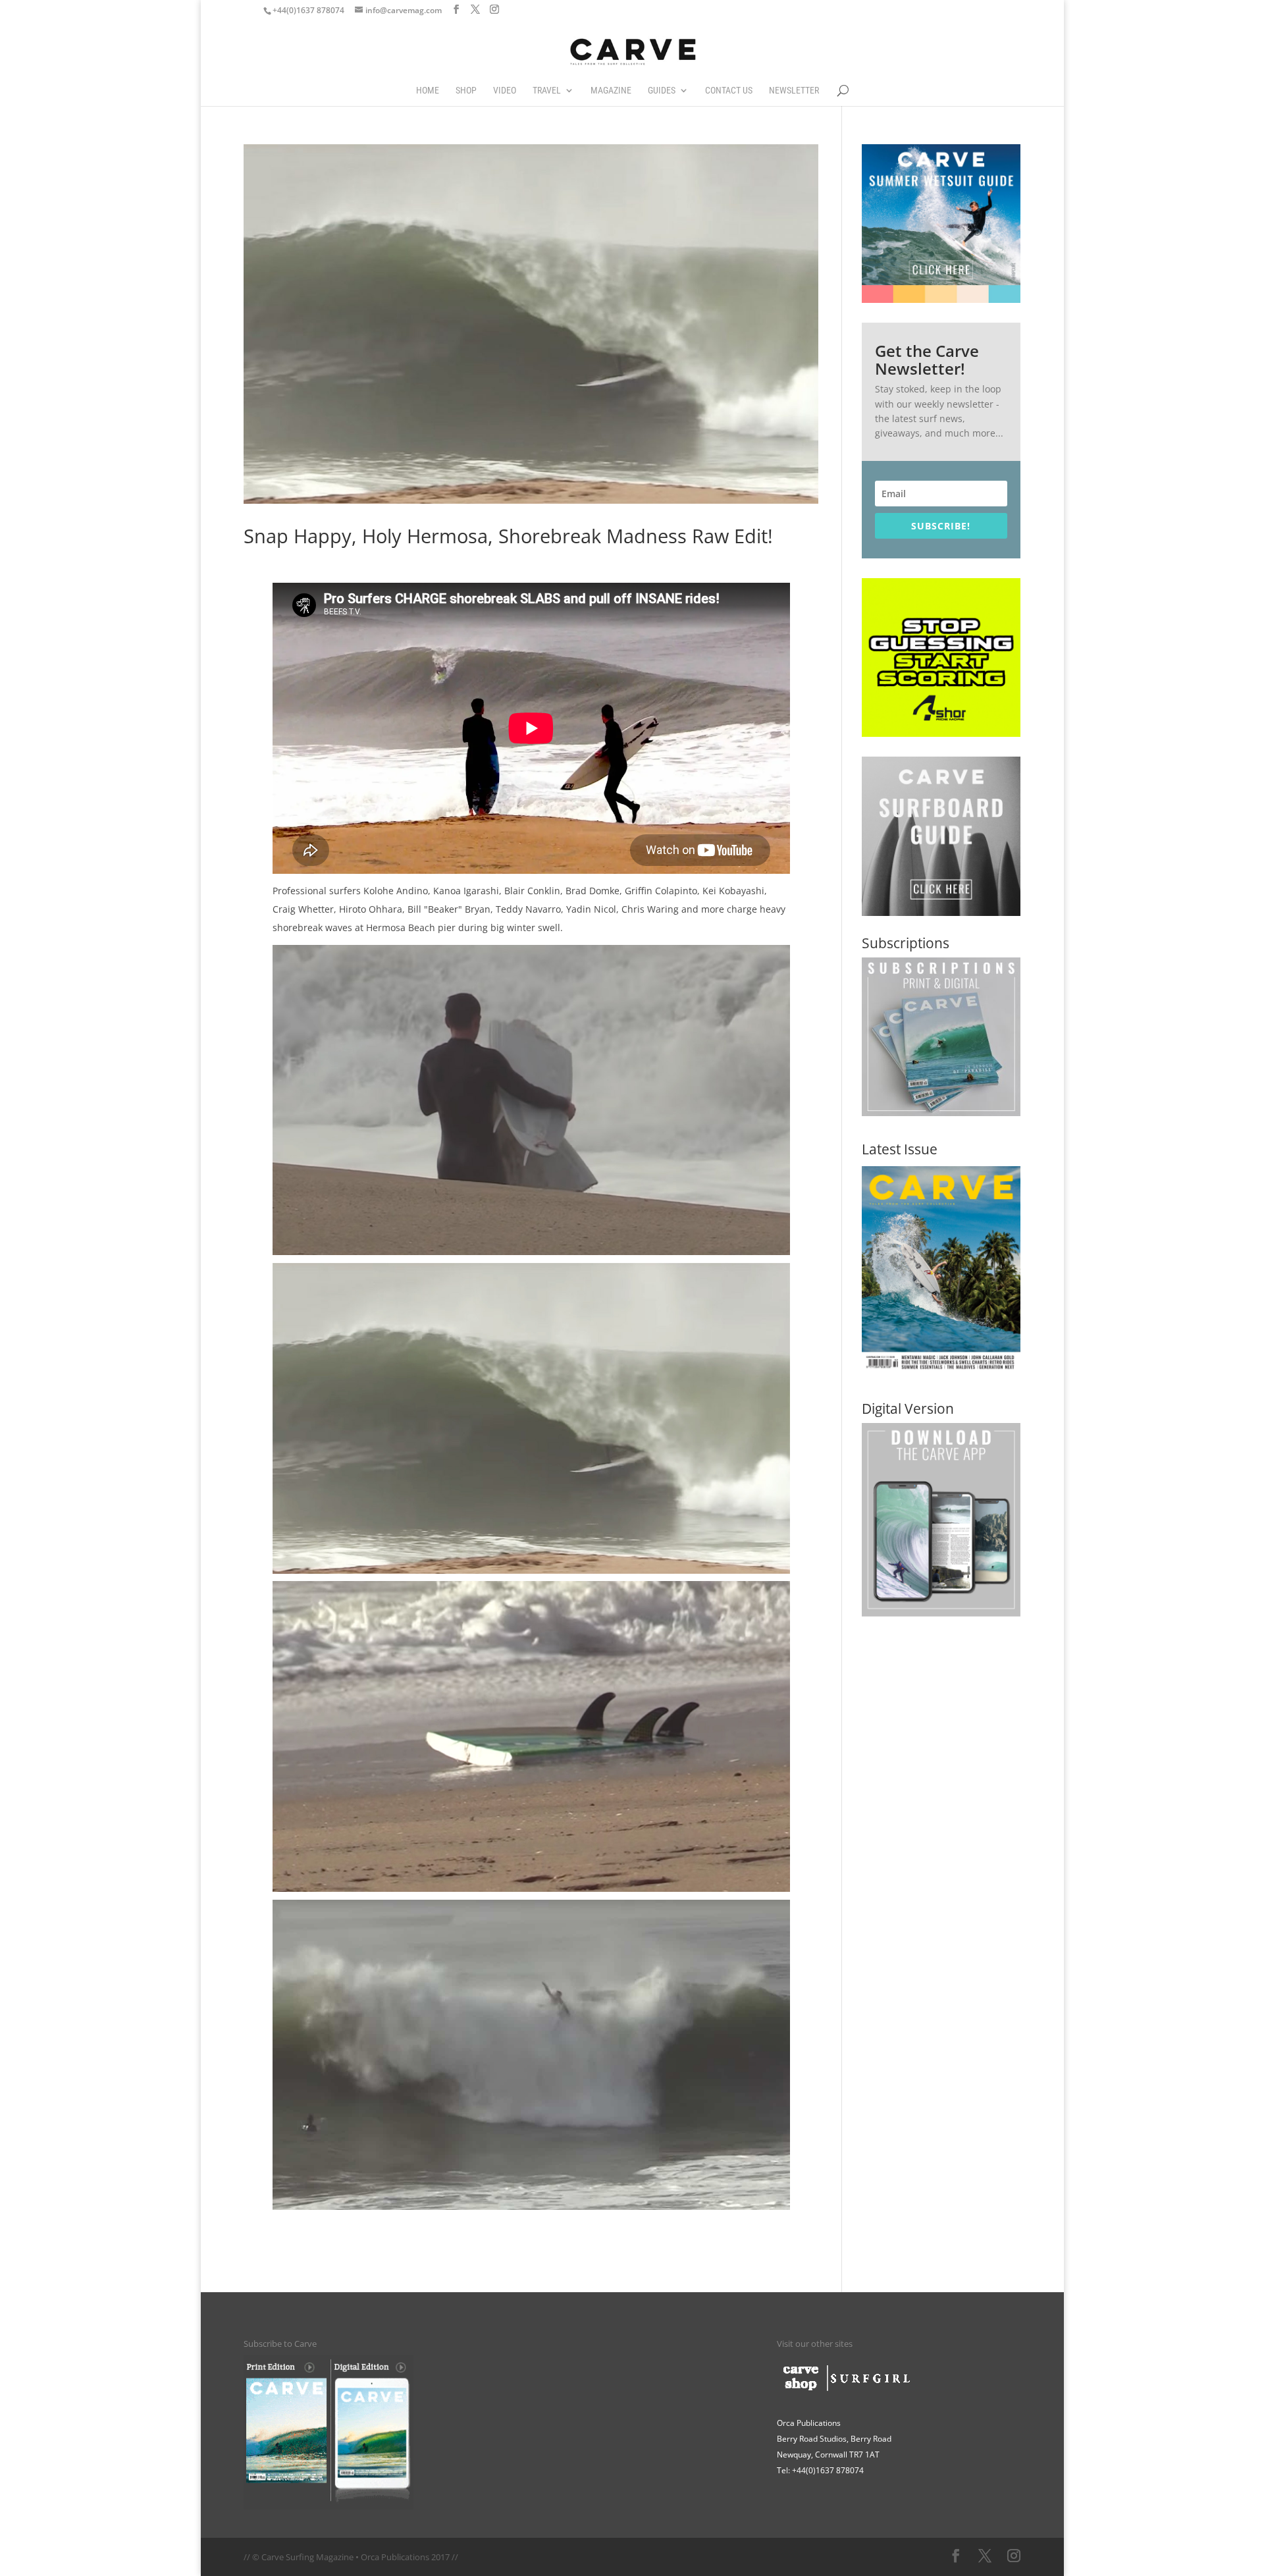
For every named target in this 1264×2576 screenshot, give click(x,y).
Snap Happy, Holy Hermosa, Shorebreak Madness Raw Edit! (508, 536)
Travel (547, 91)
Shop (466, 91)
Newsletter (794, 91)
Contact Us (729, 91)
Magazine (611, 91)
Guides (662, 91)
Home (428, 91)
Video (505, 91)
